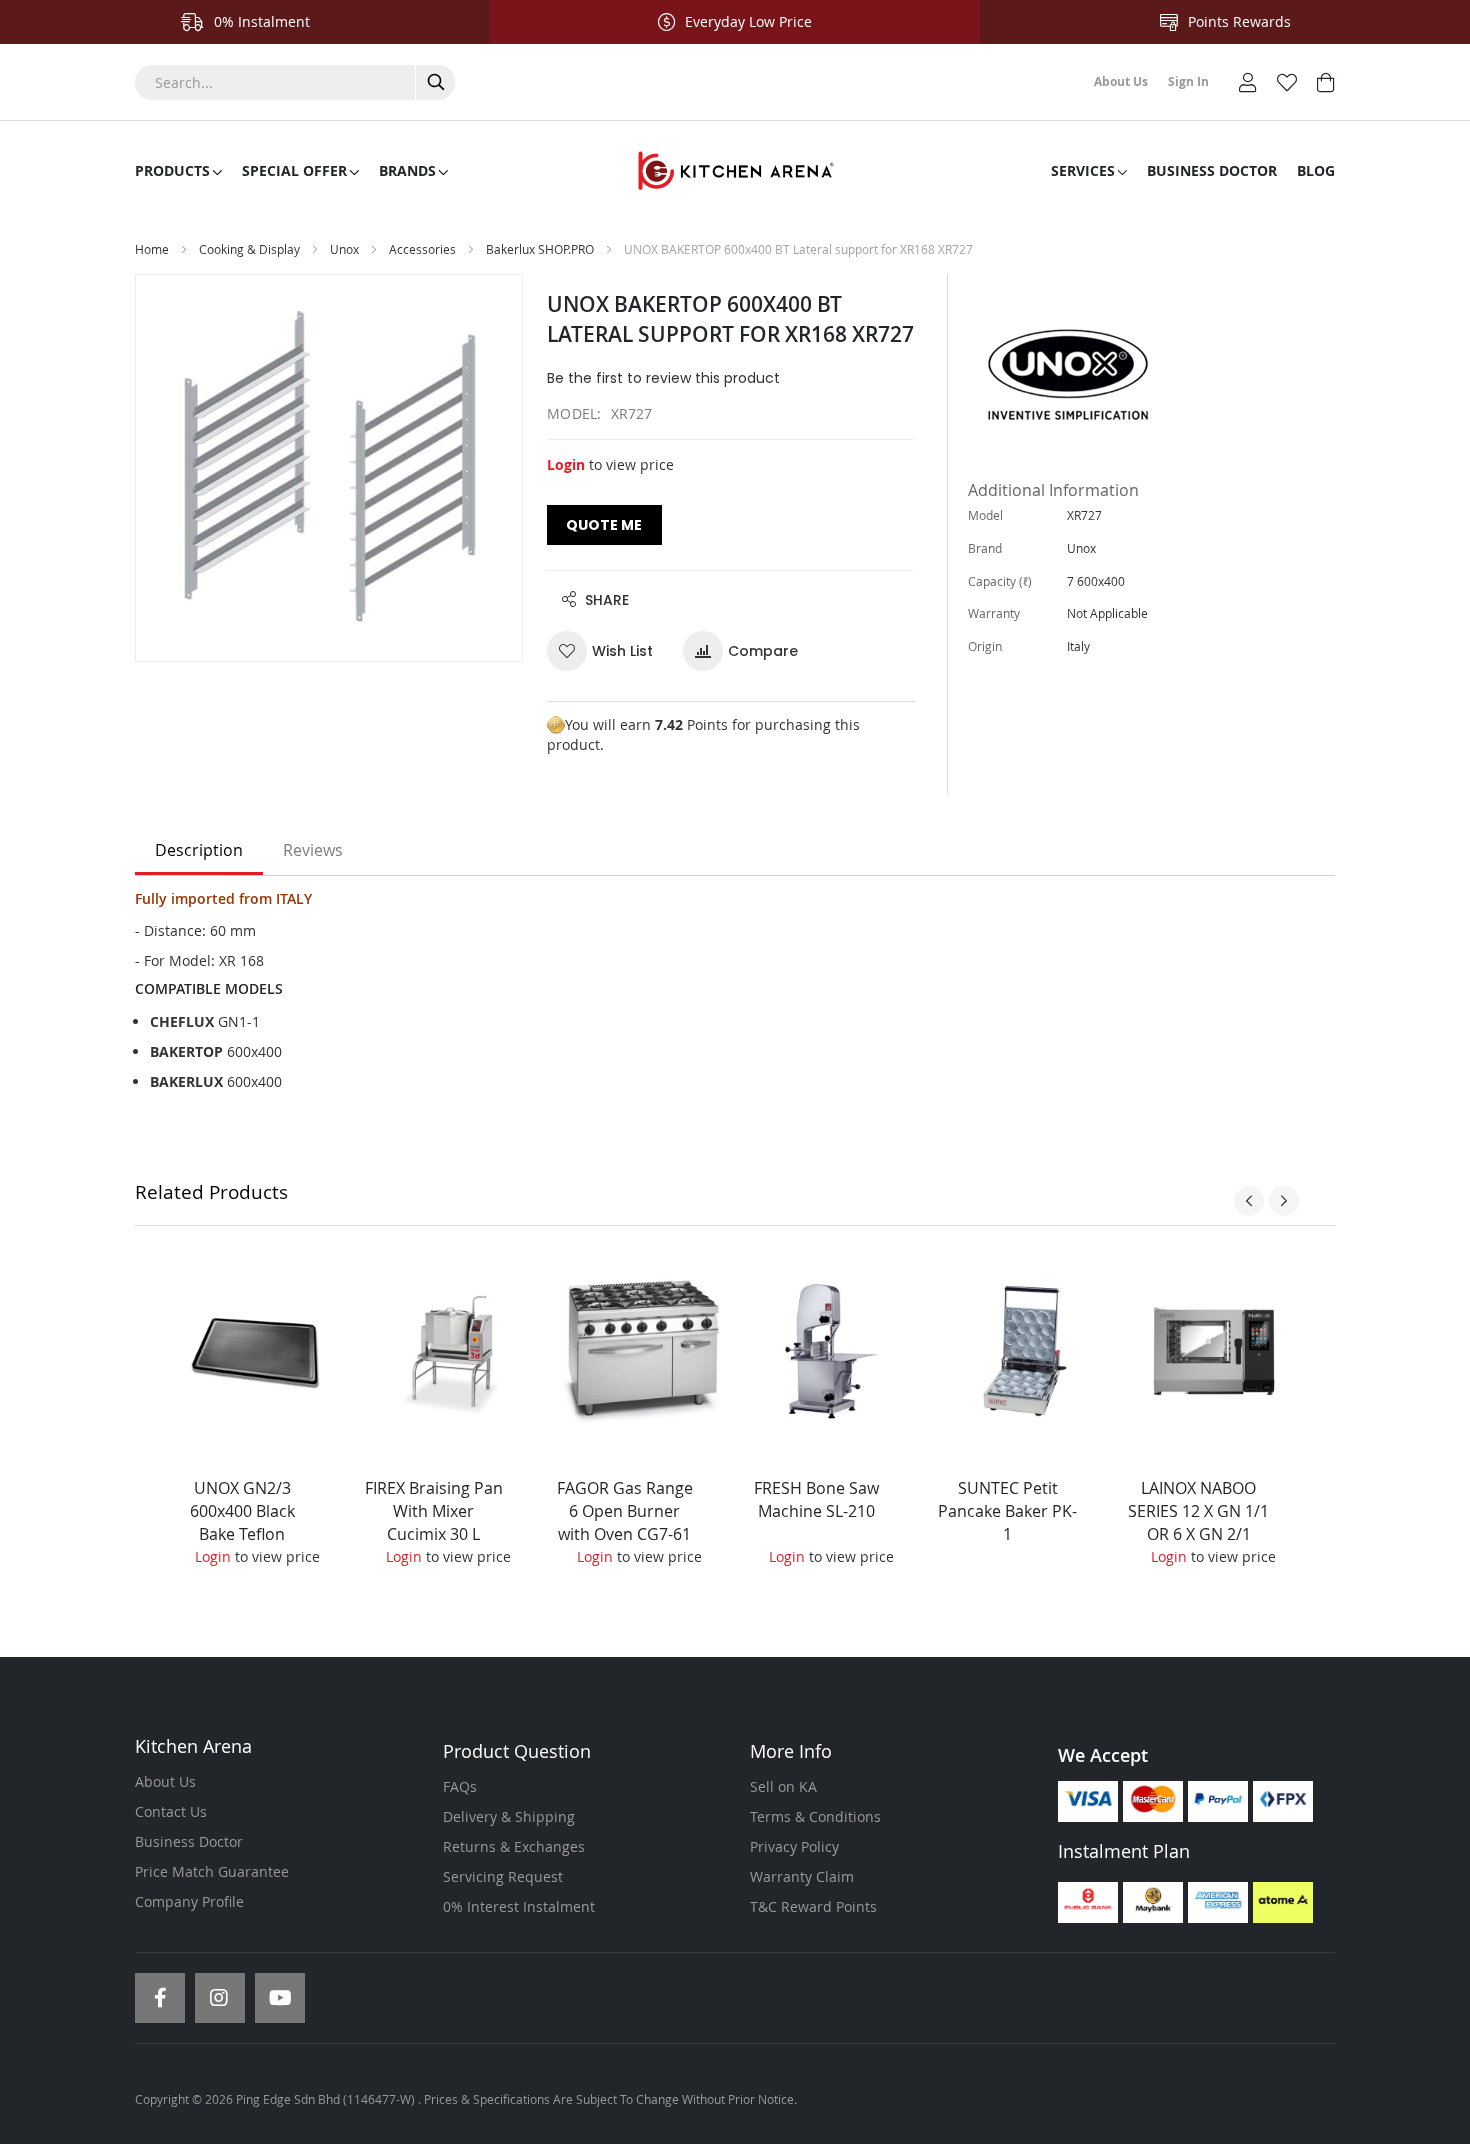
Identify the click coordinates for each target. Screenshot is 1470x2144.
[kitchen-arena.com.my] (735, 171)
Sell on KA (783, 1786)
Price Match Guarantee (212, 1871)
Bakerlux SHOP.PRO (540, 249)
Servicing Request (503, 1876)
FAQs (460, 1786)
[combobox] (295, 82)
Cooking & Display (249, 249)
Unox (344, 249)
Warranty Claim (802, 1876)
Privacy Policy (794, 1846)
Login (566, 464)
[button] (607, 651)
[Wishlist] (1287, 80)
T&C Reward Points (813, 1906)
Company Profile (189, 1901)
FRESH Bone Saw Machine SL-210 (816, 1499)
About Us (165, 1781)
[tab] (199, 851)
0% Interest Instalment (519, 1906)
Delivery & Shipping (509, 1816)
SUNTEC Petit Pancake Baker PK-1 (1007, 1511)
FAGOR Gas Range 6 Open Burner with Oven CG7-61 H (625, 1522)
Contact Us (171, 1811)
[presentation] (1249, 1201)
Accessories (424, 249)
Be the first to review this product (663, 378)
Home (152, 249)
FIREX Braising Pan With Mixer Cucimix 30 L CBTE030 (434, 1522)
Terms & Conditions (815, 1816)
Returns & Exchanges (514, 1846)
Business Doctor (189, 1841)
